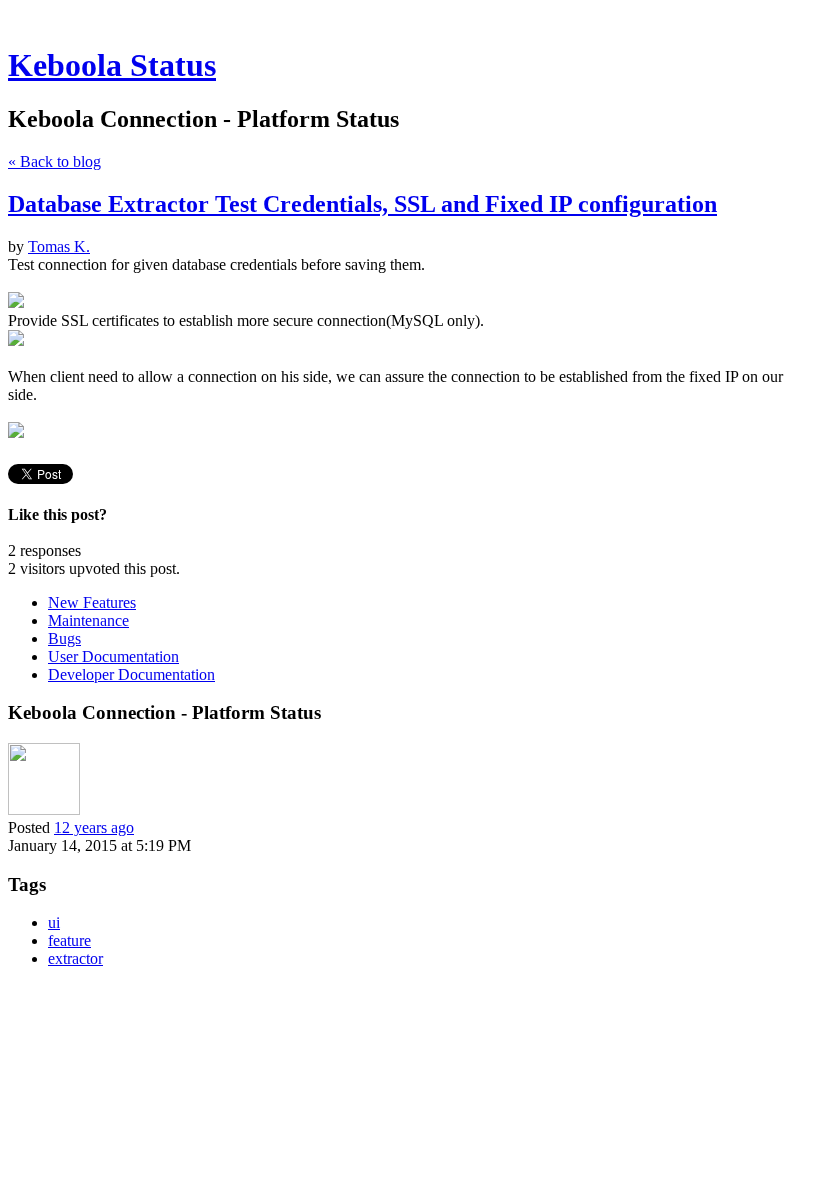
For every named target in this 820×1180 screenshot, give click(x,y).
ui (54, 922)
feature (69, 940)
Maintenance (88, 620)
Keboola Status (112, 65)
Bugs (64, 638)
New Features (92, 602)
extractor (75, 958)
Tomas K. (59, 246)
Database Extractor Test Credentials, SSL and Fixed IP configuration (362, 204)
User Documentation (113, 656)
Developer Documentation (131, 674)
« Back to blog (54, 161)
